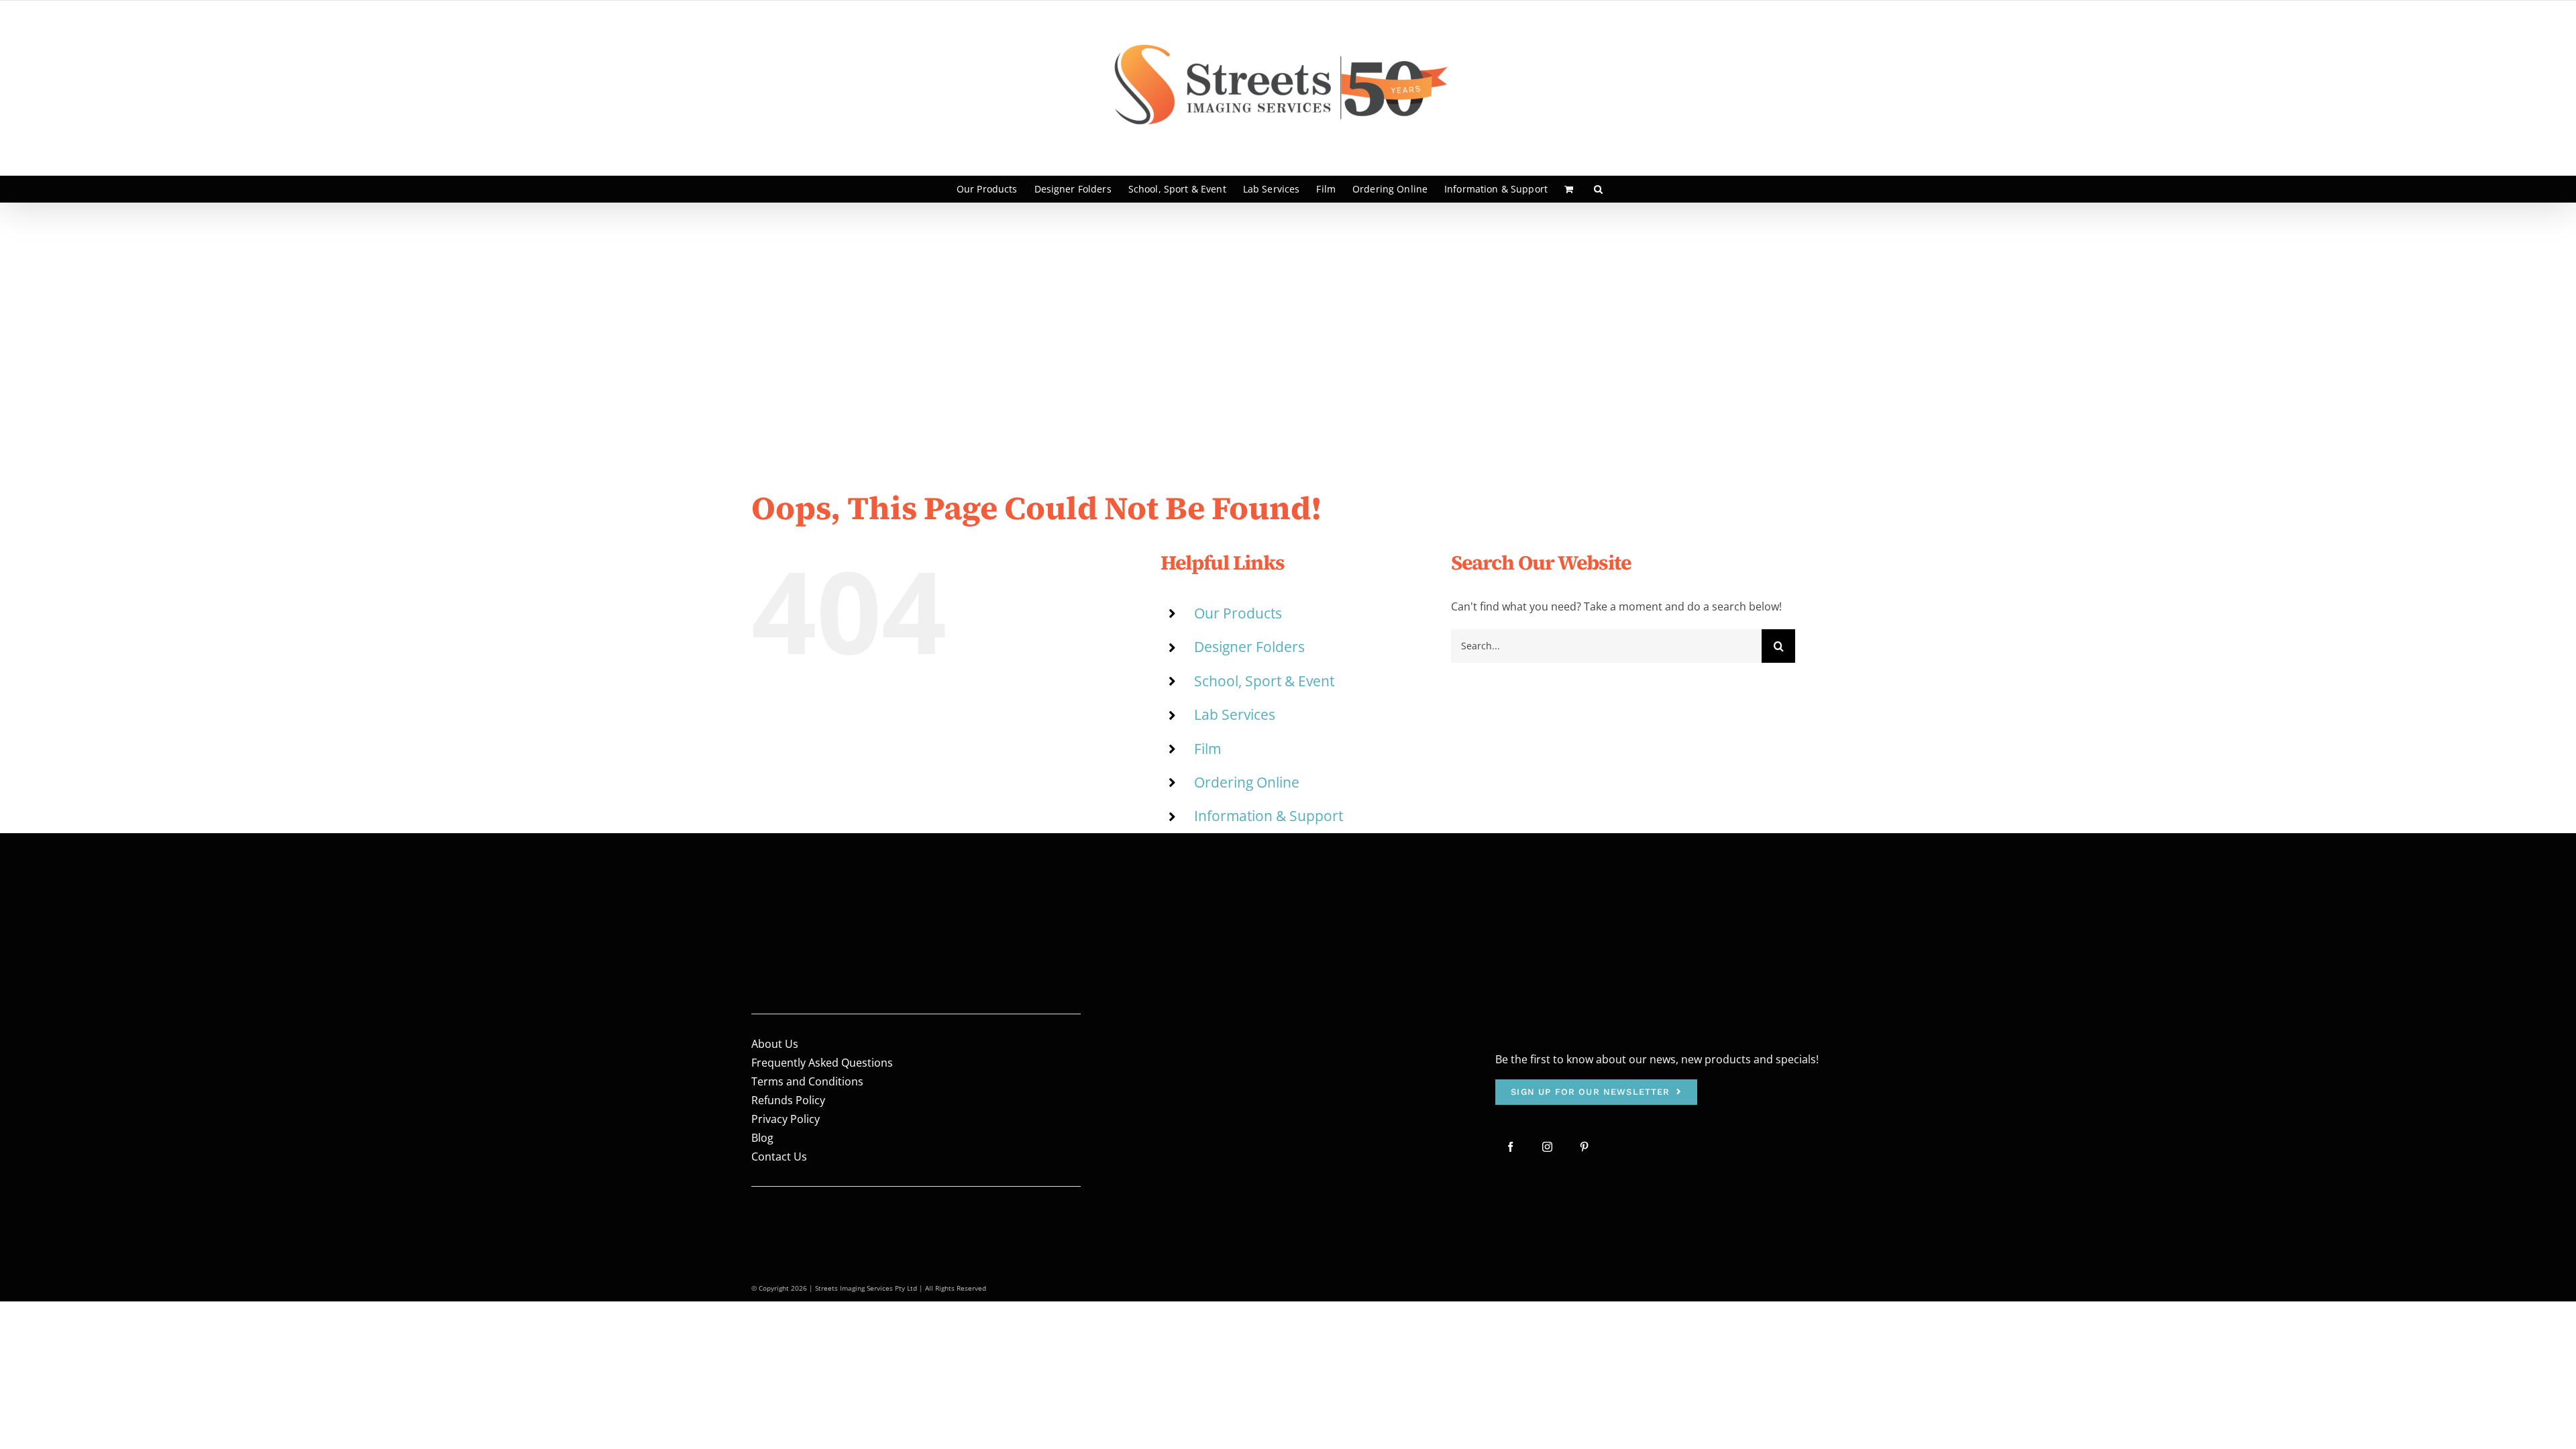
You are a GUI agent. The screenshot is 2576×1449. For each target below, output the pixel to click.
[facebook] (1510, 1147)
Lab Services (1235, 714)
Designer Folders (1249, 647)
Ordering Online (1247, 782)
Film (1207, 749)
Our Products (1238, 613)
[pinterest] (1584, 1147)
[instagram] (1547, 1147)
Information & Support (1269, 816)
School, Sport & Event (1264, 681)
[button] (1598, 189)
